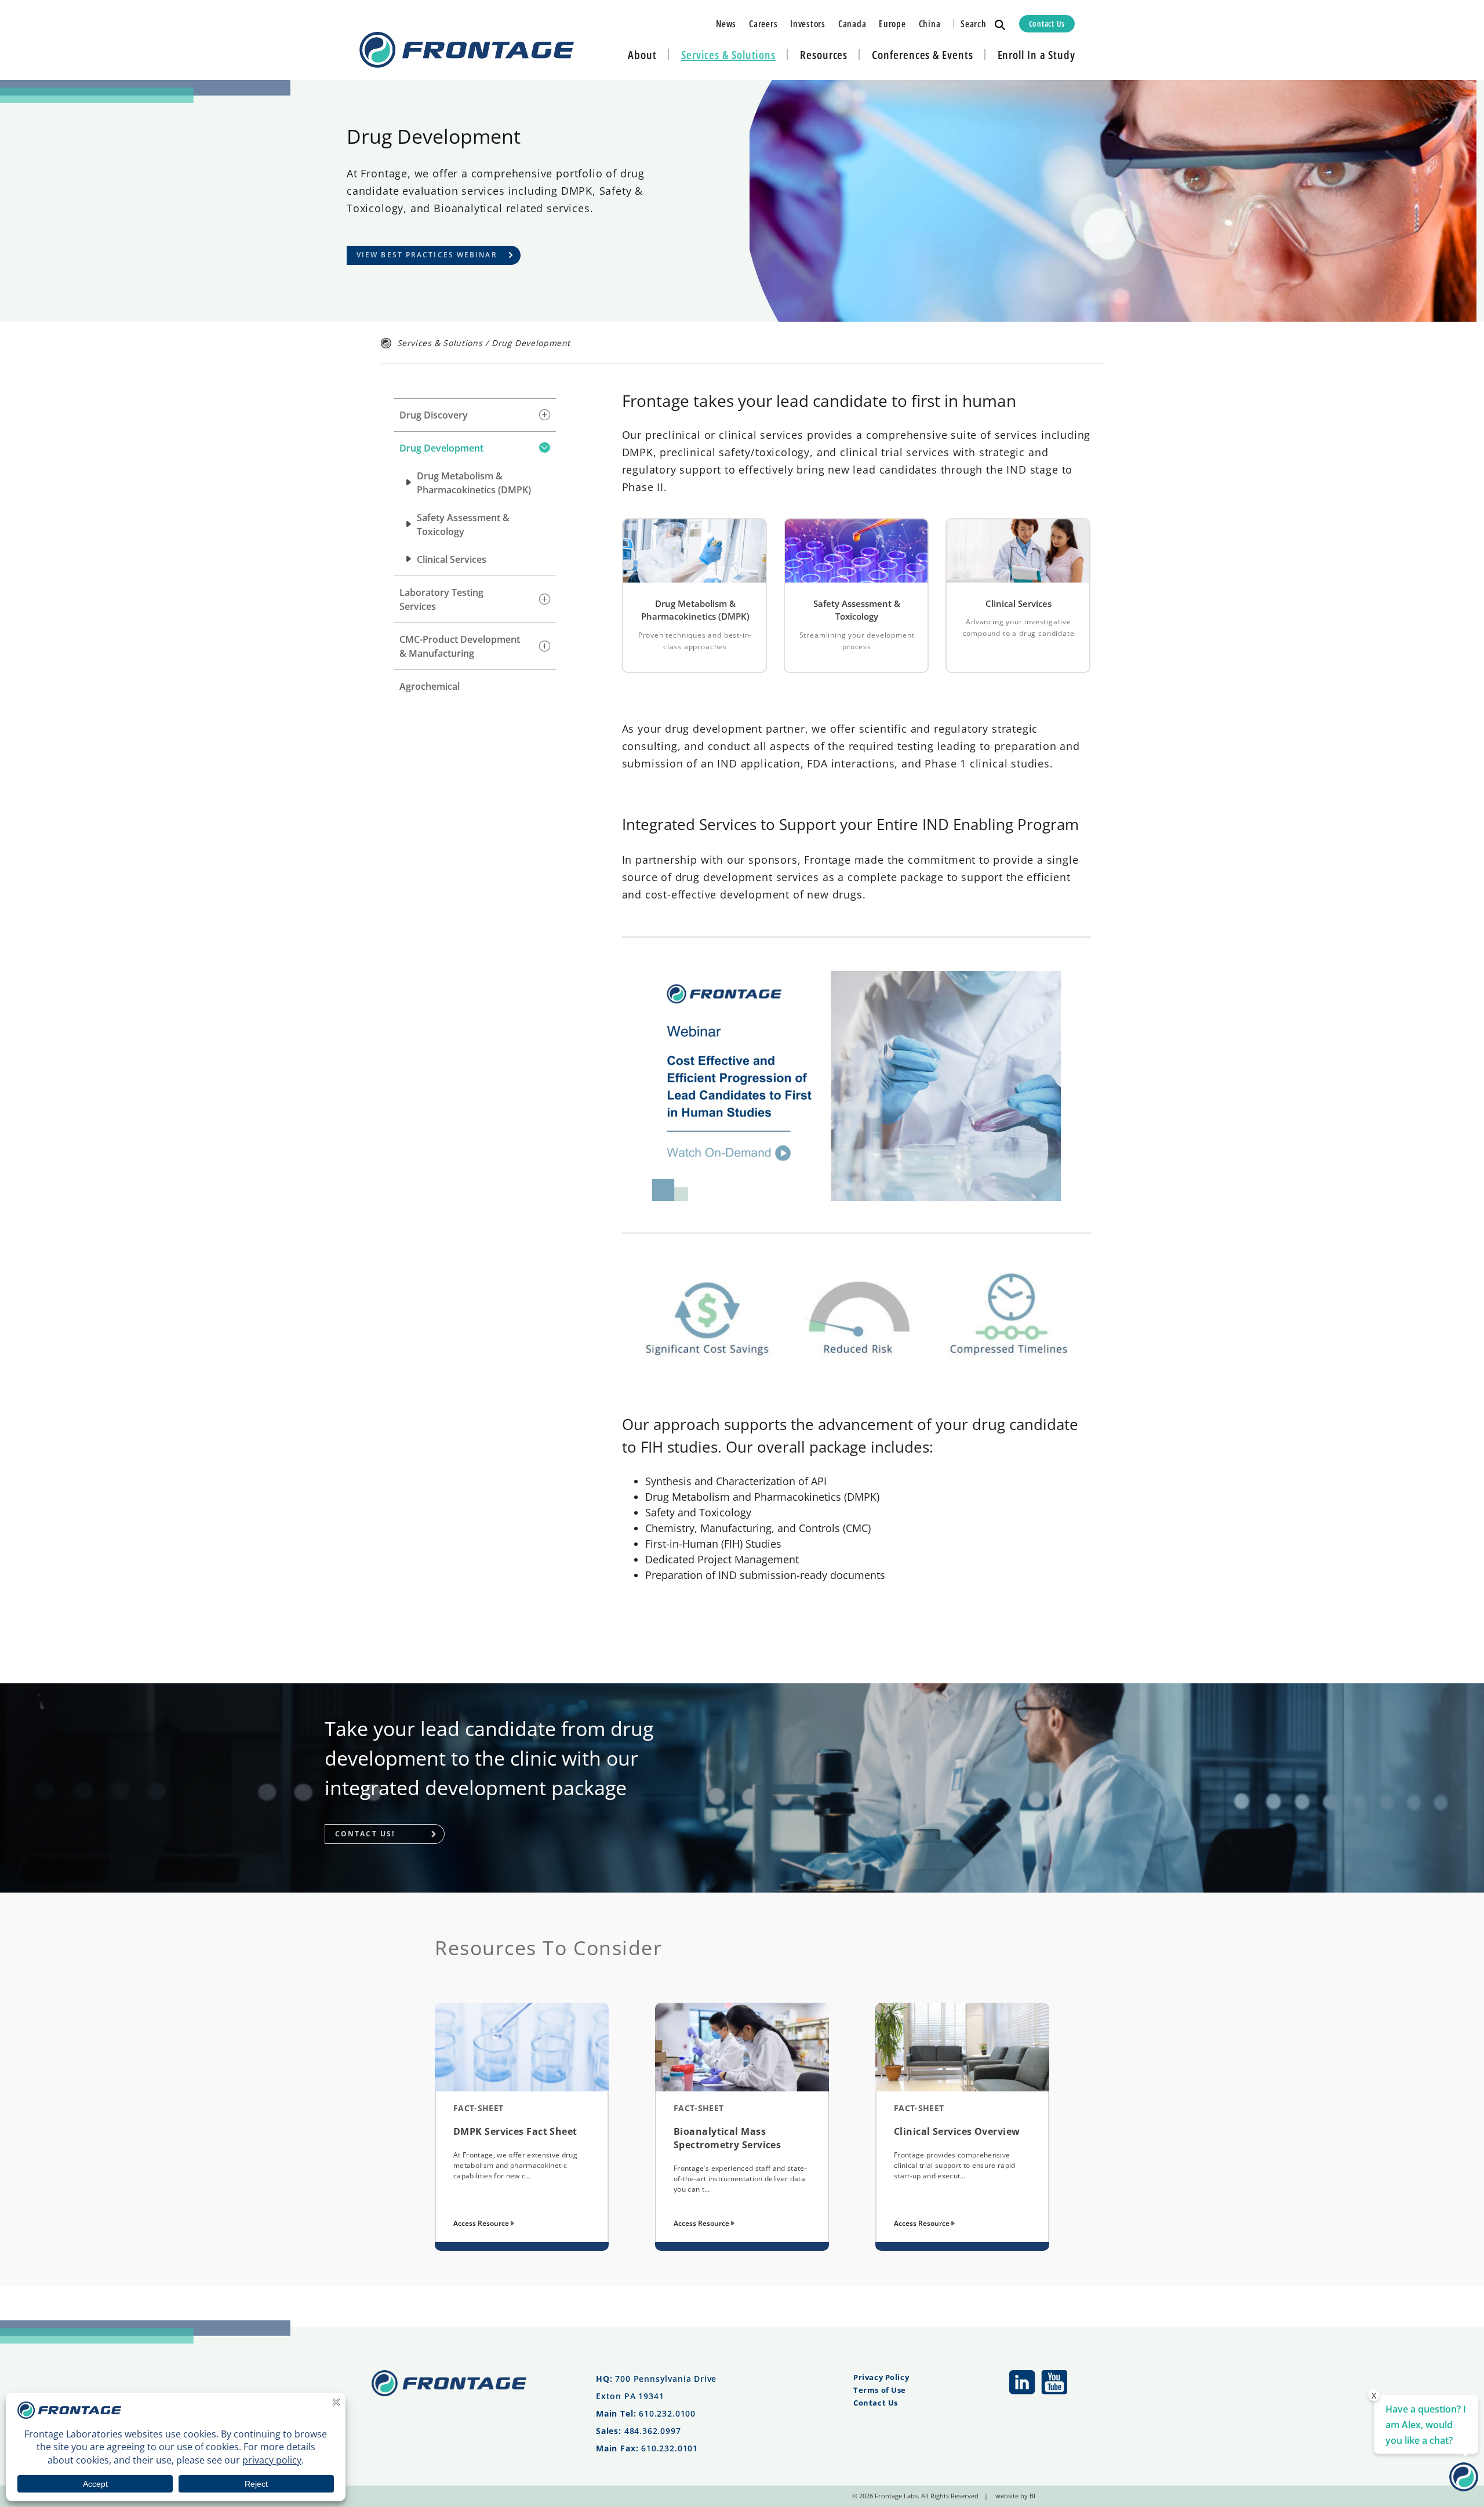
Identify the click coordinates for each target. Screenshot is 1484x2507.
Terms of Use (880, 2390)
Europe (892, 24)
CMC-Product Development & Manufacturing (460, 646)
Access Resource (482, 2223)
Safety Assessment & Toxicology (463, 525)
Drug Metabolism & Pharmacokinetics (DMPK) (474, 483)
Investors (808, 24)
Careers (763, 24)
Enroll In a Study (1036, 55)
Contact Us (1047, 23)
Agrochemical (430, 686)
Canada (852, 24)
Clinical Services (452, 559)
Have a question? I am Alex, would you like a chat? (1426, 2425)
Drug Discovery (434, 415)
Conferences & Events (922, 55)
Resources (824, 55)
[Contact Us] (1464, 2487)
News (726, 24)
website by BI (1015, 2496)
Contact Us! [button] (365, 1834)
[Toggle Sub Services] (545, 415)
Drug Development (441, 448)
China (930, 24)
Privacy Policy (881, 2377)
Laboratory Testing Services (441, 599)
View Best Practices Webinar (427, 255)
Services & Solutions (728, 55)
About (642, 55)
